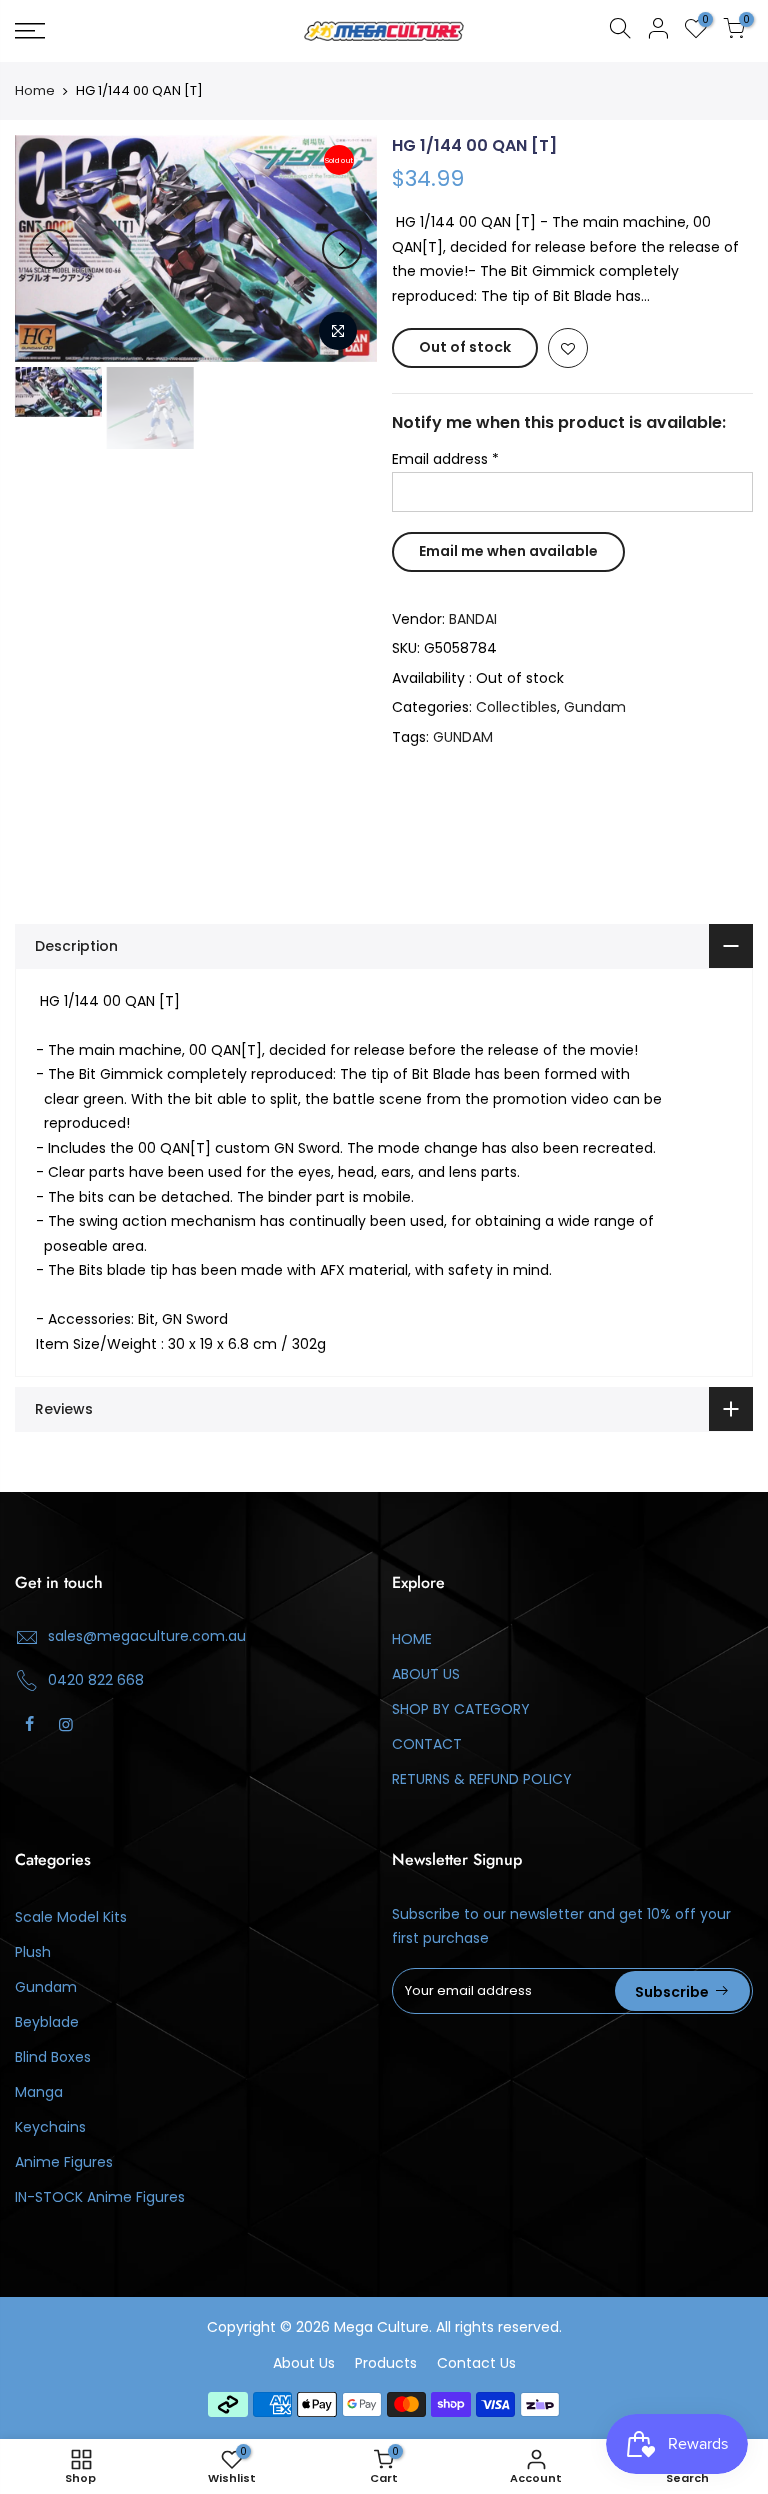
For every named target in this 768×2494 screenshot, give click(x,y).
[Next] (342, 249)
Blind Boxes (53, 2057)
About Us (304, 2363)
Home (35, 91)
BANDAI (473, 619)
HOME (412, 1639)
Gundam (595, 707)
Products (386, 2363)
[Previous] (50, 249)
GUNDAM (463, 737)
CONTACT (427, 1744)
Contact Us (476, 2363)
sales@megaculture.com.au (147, 1636)
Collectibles (516, 707)
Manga (39, 2092)
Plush (33, 1952)
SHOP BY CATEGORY (461, 1709)
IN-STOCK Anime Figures (100, 2197)
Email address (445, 459)
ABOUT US (426, 1674)
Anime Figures (64, 2162)
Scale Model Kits (71, 1917)
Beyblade (47, 2022)
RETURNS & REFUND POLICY (482, 1779)
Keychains (50, 2127)
